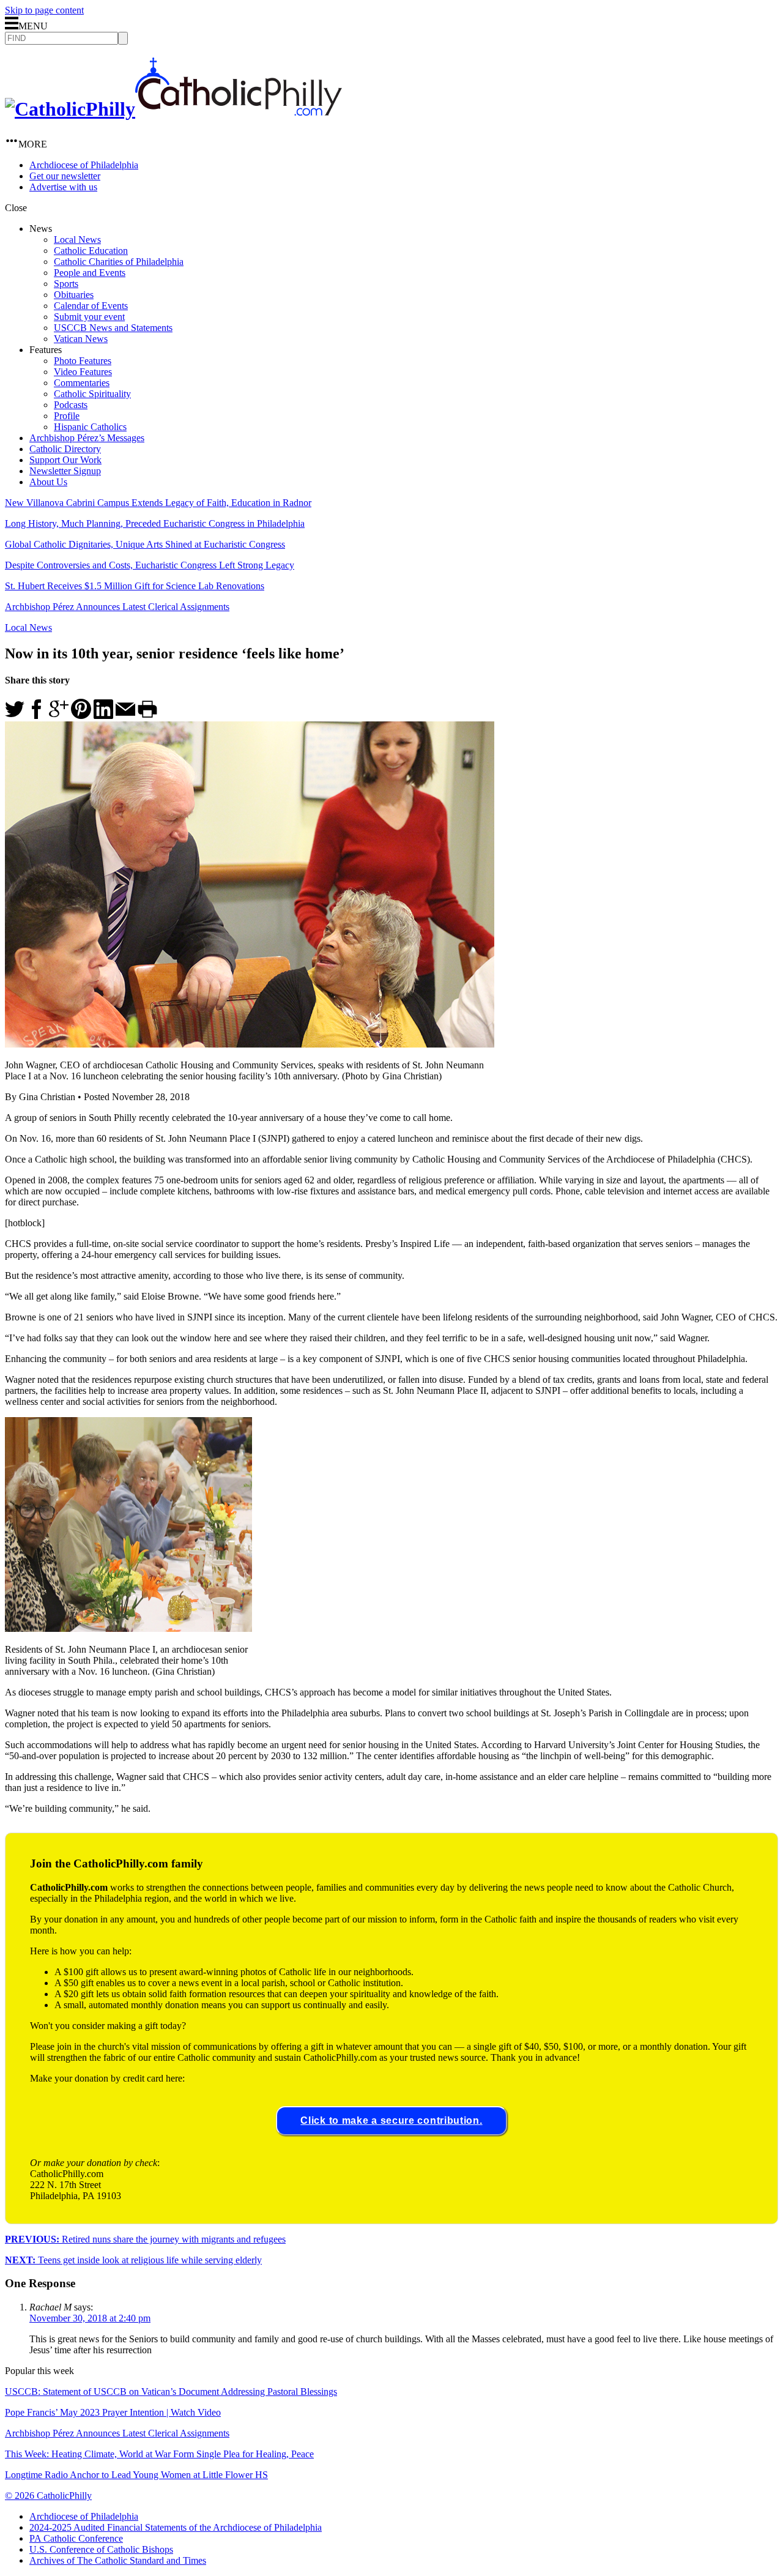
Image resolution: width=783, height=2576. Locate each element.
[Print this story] (147, 716)
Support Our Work (65, 460)
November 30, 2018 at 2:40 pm (90, 2318)
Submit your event (89, 317)
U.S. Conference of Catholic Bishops (101, 2549)
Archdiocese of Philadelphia (84, 165)
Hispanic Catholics (90, 427)
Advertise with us (63, 187)
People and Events (90, 273)
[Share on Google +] (59, 716)
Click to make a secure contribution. (391, 2120)
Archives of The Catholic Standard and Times (118, 2560)
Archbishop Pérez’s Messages (87, 438)
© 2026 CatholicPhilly (48, 2496)
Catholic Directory (65, 449)
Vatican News (81, 339)
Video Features (83, 372)
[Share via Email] (125, 716)
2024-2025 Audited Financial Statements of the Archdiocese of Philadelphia (176, 2527)
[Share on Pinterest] (81, 716)
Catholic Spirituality (92, 394)
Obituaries (74, 295)
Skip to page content (44, 10)
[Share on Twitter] (15, 716)
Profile (67, 416)
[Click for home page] (173, 109)
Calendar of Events (91, 306)
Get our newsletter (65, 176)
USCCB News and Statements (113, 328)
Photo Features (83, 361)
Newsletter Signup (65, 471)
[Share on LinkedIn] (103, 716)
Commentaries (82, 383)
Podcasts (71, 405)
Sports (66, 284)
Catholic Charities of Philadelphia (119, 262)
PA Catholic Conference (76, 2538)
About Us (48, 482)
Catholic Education (91, 251)
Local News (77, 240)
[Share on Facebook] (37, 716)
